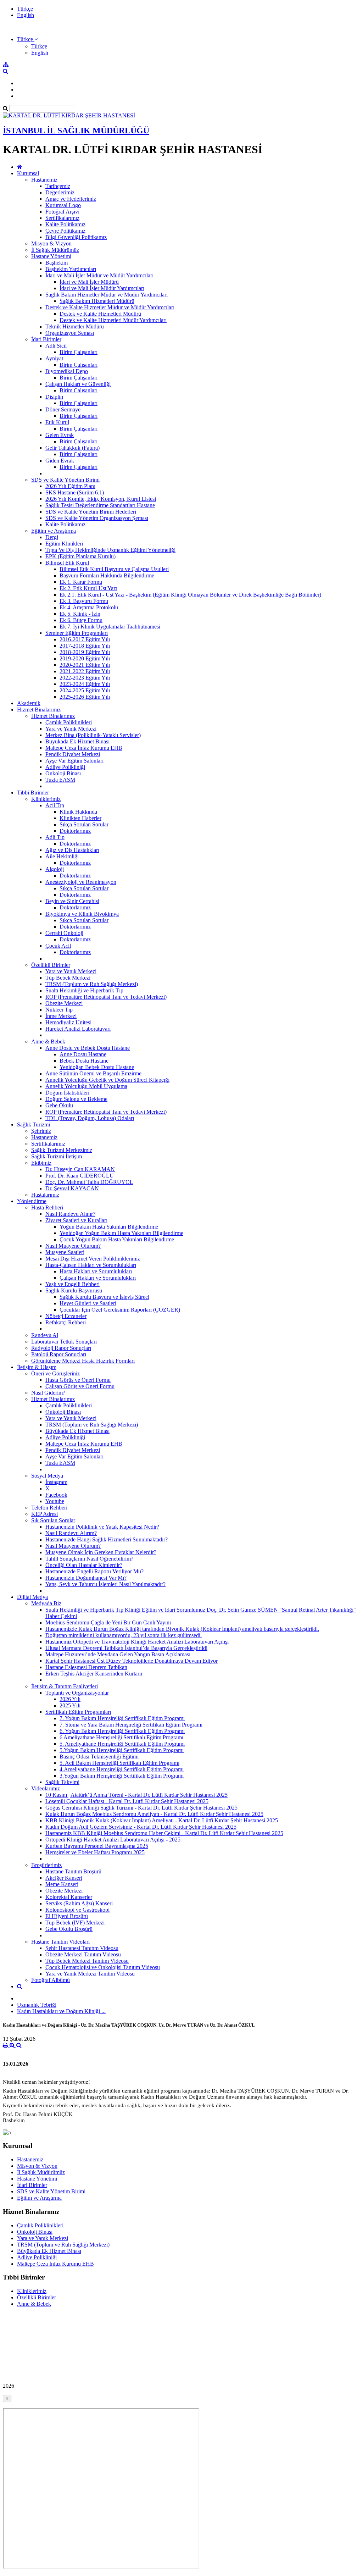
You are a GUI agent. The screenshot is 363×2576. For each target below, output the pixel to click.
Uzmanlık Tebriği (37, 2005)
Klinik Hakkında (78, 812)
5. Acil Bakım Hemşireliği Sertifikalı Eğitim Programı (119, 1763)
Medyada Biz (46, 1603)
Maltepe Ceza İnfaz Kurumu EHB (84, 748)
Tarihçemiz (58, 186)
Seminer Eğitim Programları (77, 633)
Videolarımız (46, 1788)
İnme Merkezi (61, 1016)
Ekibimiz (41, 1163)
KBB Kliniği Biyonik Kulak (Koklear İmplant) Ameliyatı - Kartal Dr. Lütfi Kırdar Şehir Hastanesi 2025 (162, 1820)
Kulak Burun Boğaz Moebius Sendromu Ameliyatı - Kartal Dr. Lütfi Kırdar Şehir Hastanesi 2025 (154, 1814)
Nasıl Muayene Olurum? (73, 1246)
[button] (27, 39)
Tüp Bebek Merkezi (68, 978)
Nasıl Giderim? (48, 1393)
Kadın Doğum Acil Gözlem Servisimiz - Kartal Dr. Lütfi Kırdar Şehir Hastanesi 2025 (141, 1827)
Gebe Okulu (59, 1105)
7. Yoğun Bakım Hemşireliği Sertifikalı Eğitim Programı (122, 1718)
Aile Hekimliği (62, 856)
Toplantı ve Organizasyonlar (77, 1693)
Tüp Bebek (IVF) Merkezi (75, 1923)
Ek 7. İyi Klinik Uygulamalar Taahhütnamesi (110, 627)
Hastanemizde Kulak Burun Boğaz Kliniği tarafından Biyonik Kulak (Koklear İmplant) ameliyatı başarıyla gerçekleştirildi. (182, 1629)
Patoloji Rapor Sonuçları (59, 1354)
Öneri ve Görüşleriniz (55, 1373)
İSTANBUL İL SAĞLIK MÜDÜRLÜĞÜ (76, 131)
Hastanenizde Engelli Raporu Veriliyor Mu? (94, 1571)
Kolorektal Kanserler (69, 1897)
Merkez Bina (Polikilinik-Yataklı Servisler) (93, 735)
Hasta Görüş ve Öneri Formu (78, 1380)
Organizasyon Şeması (70, 333)
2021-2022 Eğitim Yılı (85, 671)
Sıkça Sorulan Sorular (84, 824)
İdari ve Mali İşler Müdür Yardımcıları (102, 288)
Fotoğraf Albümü (51, 1980)
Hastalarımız (45, 1195)
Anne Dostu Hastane (83, 1054)
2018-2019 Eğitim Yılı (85, 652)
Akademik (29, 703)
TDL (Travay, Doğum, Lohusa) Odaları (90, 1118)
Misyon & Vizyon (51, 243)
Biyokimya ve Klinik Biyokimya (82, 914)
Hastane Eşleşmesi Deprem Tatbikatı (86, 1667)
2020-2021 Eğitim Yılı (85, 665)
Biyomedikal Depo (67, 371)
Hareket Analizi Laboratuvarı (78, 1029)
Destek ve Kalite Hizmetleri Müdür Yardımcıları (113, 320)
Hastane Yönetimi (51, 256)
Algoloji (55, 869)
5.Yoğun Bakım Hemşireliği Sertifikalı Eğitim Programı (122, 1750)
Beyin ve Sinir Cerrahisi (72, 901)
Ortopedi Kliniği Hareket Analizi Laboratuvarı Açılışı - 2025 (113, 1840)
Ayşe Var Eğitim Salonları (74, 761)
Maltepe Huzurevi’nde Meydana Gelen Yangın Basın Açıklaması (118, 1654)
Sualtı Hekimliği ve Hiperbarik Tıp (84, 990)
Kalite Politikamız (65, 224)
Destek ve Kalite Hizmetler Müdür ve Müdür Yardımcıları (110, 307)
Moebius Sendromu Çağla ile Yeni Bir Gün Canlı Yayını (108, 1622)
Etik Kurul (57, 422)
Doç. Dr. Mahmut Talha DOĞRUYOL (89, 1182)
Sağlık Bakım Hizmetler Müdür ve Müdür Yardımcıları (107, 295)
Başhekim (57, 263)
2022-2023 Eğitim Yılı (85, 678)
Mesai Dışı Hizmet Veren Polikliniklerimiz (93, 1259)
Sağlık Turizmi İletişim (57, 1156)
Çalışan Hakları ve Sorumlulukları (98, 1278)
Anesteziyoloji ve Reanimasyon (81, 882)
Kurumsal (28, 173)
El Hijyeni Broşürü (67, 1916)
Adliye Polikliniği (65, 767)
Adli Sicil (56, 346)
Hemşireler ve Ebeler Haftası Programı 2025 (95, 1852)
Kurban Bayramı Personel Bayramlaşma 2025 (97, 1846)
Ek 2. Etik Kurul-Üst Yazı (88, 588)
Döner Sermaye (63, 409)
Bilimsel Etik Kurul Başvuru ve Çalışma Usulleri (114, 569)
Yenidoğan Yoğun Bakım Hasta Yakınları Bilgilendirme (121, 1233)
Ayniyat (54, 358)
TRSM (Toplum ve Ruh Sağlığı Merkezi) (92, 984)
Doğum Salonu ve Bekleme (76, 1099)
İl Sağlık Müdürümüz (55, 250)
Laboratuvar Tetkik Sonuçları (64, 1342)
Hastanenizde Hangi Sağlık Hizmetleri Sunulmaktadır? (107, 1539)
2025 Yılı (70, 1705)
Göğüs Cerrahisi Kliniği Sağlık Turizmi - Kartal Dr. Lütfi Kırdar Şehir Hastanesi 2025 (141, 1808)
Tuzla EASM (60, 780)
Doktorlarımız (75, 831)
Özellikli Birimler (51, 965)
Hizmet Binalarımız (39, 710)
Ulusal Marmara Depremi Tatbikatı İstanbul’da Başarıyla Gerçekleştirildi (126, 1648)
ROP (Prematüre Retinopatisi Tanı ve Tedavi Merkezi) (106, 997)
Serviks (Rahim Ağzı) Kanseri (79, 1903)
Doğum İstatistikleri (67, 1093)
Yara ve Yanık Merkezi (71, 729)
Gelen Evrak (60, 435)
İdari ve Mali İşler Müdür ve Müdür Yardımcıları (99, 275)
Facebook (56, 1495)
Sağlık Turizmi (33, 1124)
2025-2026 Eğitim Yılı (85, 697)
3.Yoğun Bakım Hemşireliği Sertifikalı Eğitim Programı (122, 1776)
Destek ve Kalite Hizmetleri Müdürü (100, 314)
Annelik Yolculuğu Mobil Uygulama (86, 1086)
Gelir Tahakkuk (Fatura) (72, 448)
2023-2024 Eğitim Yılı (85, 684)
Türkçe (25, 9)
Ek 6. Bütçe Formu (81, 620)
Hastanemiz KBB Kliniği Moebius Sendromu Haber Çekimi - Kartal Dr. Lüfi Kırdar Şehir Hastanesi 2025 (164, 1833)
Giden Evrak (60, 461)
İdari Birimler (46, 339)
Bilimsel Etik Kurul (67, 563)
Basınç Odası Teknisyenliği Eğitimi (99, 1757)
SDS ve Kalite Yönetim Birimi (65, 480)
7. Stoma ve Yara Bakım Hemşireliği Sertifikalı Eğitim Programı (131, 1725)
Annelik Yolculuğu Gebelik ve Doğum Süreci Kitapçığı (107, 1080)
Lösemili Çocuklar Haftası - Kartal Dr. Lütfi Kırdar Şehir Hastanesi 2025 (127, 1801)
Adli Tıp (55, 837)
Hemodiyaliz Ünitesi (68, 1022)
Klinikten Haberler (80, 818)
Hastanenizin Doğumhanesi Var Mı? (86, 1578)
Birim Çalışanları (79, 352)
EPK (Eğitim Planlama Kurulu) (80, 556)
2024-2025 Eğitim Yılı (85, 690)
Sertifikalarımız (62, 218)
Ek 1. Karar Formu (81, 582)
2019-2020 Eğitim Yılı (85, 658)
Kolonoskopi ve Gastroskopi (77, 1910)
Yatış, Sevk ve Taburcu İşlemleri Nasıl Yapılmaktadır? (105, 1584)
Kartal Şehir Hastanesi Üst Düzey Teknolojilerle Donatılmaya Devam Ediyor (132, 1661)
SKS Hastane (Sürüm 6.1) (75, 492)
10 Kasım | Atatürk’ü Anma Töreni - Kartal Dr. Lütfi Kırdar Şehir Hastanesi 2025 (136, 1795)
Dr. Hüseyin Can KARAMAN (80, 1169)
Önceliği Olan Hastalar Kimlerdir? (84, 1565)
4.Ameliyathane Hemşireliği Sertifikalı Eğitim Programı (122, 1769)
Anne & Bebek (48, 1042)
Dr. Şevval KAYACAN (72, 1188)
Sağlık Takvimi (62, 1782)
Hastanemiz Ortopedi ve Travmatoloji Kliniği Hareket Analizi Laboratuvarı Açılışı (137, 1642)
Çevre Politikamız (65, 231)
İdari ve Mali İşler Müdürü (89, 282)
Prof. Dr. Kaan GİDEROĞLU (80, 1176)
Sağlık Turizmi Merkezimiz (62, 1150)
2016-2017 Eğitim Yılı (85, 639)
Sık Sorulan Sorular (53, 1520)
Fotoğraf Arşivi (62, 212)
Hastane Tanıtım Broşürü (73, 1871)
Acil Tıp (55, 805)
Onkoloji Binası (63, 773)
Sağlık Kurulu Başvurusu (74, 1290)
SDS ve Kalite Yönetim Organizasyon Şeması (97, 518)
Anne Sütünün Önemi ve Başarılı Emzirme (93, 1073)
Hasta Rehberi (47, 1207)
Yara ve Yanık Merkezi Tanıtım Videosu (90, 1974)
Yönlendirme (32, 1201)
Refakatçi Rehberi (66, 1322)
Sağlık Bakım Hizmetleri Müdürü (97, 301)
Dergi (52, 537)
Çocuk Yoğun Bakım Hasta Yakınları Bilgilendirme (117, 1239)
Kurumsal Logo (63, 205)
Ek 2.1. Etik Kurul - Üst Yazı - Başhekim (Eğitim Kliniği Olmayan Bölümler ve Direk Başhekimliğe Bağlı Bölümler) (190, 595)
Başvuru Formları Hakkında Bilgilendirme (107, 575)
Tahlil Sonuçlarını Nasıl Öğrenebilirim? (89, 1559)
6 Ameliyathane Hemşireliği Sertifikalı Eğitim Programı (121, 1737)
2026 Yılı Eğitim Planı (70, 486)
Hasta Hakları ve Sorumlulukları (96, 1271)
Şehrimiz (41, 1131)
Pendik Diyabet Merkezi (73, 754)
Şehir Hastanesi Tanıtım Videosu (82, 1948)
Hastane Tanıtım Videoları (60, 1942)
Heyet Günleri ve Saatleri (88, 1303)
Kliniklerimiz (46, 799)
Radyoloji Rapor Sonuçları (61, 1348)
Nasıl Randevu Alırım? (71, 1533)
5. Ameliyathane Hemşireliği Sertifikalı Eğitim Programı (122, 1744)
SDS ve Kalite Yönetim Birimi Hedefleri (91, 512)
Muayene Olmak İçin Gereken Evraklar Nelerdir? (101, 1552)
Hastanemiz (44, 180)
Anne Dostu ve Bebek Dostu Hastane (88, 1048)
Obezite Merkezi (64, 1003)
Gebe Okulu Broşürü (69, 1929)
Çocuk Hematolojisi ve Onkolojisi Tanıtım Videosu (103, 1967)
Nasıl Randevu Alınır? (70, 1214)
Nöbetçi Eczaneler (66, 1316)
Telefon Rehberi (49, 1508)
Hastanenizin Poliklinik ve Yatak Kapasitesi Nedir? (102, 1527)
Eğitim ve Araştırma (54, 531)
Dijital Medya (32, 1597)
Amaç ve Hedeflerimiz (71, 199)
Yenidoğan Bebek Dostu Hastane (97, 1067)
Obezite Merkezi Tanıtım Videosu (83, 1954)
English (26, 15)
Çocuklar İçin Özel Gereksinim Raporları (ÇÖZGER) (120, 1310)
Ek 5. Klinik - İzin (80, 614)
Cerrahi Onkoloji (64, 933)
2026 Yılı (70, 1699)
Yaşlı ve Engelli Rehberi (72, 1284)
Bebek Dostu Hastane (84, 1061)
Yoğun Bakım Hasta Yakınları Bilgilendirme (109, 1227)
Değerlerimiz (60, 192)
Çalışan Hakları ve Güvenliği (78, 384)
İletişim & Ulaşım (37, 1367)
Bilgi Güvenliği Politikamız (76, 237)
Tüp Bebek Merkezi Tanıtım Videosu (87, 1961)
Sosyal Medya (47, 1476)
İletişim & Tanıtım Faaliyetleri (65, 1686)
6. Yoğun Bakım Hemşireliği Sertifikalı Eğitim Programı (122, 1731)
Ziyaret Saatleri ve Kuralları (76, 1220)
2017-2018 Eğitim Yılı (85, 646)
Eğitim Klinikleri (64, 544)
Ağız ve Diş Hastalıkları (72, 850)
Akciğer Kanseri (64, 1878)
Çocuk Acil (58, 946)
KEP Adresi (44, 1514)
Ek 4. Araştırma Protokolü (89, 607)
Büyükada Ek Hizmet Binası (77, 741)
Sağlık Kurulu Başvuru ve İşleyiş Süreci (104, 1297)
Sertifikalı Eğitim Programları (78, 1712)
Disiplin (54, 397)
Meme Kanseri (62, 1884)
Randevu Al (45, 1335)
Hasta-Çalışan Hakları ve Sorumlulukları (91, 1265)
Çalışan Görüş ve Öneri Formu (80, 1386)
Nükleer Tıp (59, 1010)
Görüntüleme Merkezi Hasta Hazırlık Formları (83, 1361)
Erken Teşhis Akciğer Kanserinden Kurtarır (94, 1674)
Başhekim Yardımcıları (71, 269)
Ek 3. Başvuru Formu (84, 601)
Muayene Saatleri (65, 1252)
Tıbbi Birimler (33, 793)
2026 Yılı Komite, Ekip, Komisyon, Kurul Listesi (101, 499)
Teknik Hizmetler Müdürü (75, 326)
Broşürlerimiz (46, 1865)
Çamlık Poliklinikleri (69, 722)
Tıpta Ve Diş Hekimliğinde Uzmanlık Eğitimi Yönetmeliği (110, 550)
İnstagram (56, 1482)
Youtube (55, 1501)
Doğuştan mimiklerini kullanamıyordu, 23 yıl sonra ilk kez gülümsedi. (124, 1635)
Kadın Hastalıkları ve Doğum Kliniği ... (61, 2011)
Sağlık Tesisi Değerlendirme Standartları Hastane (100, 505)
